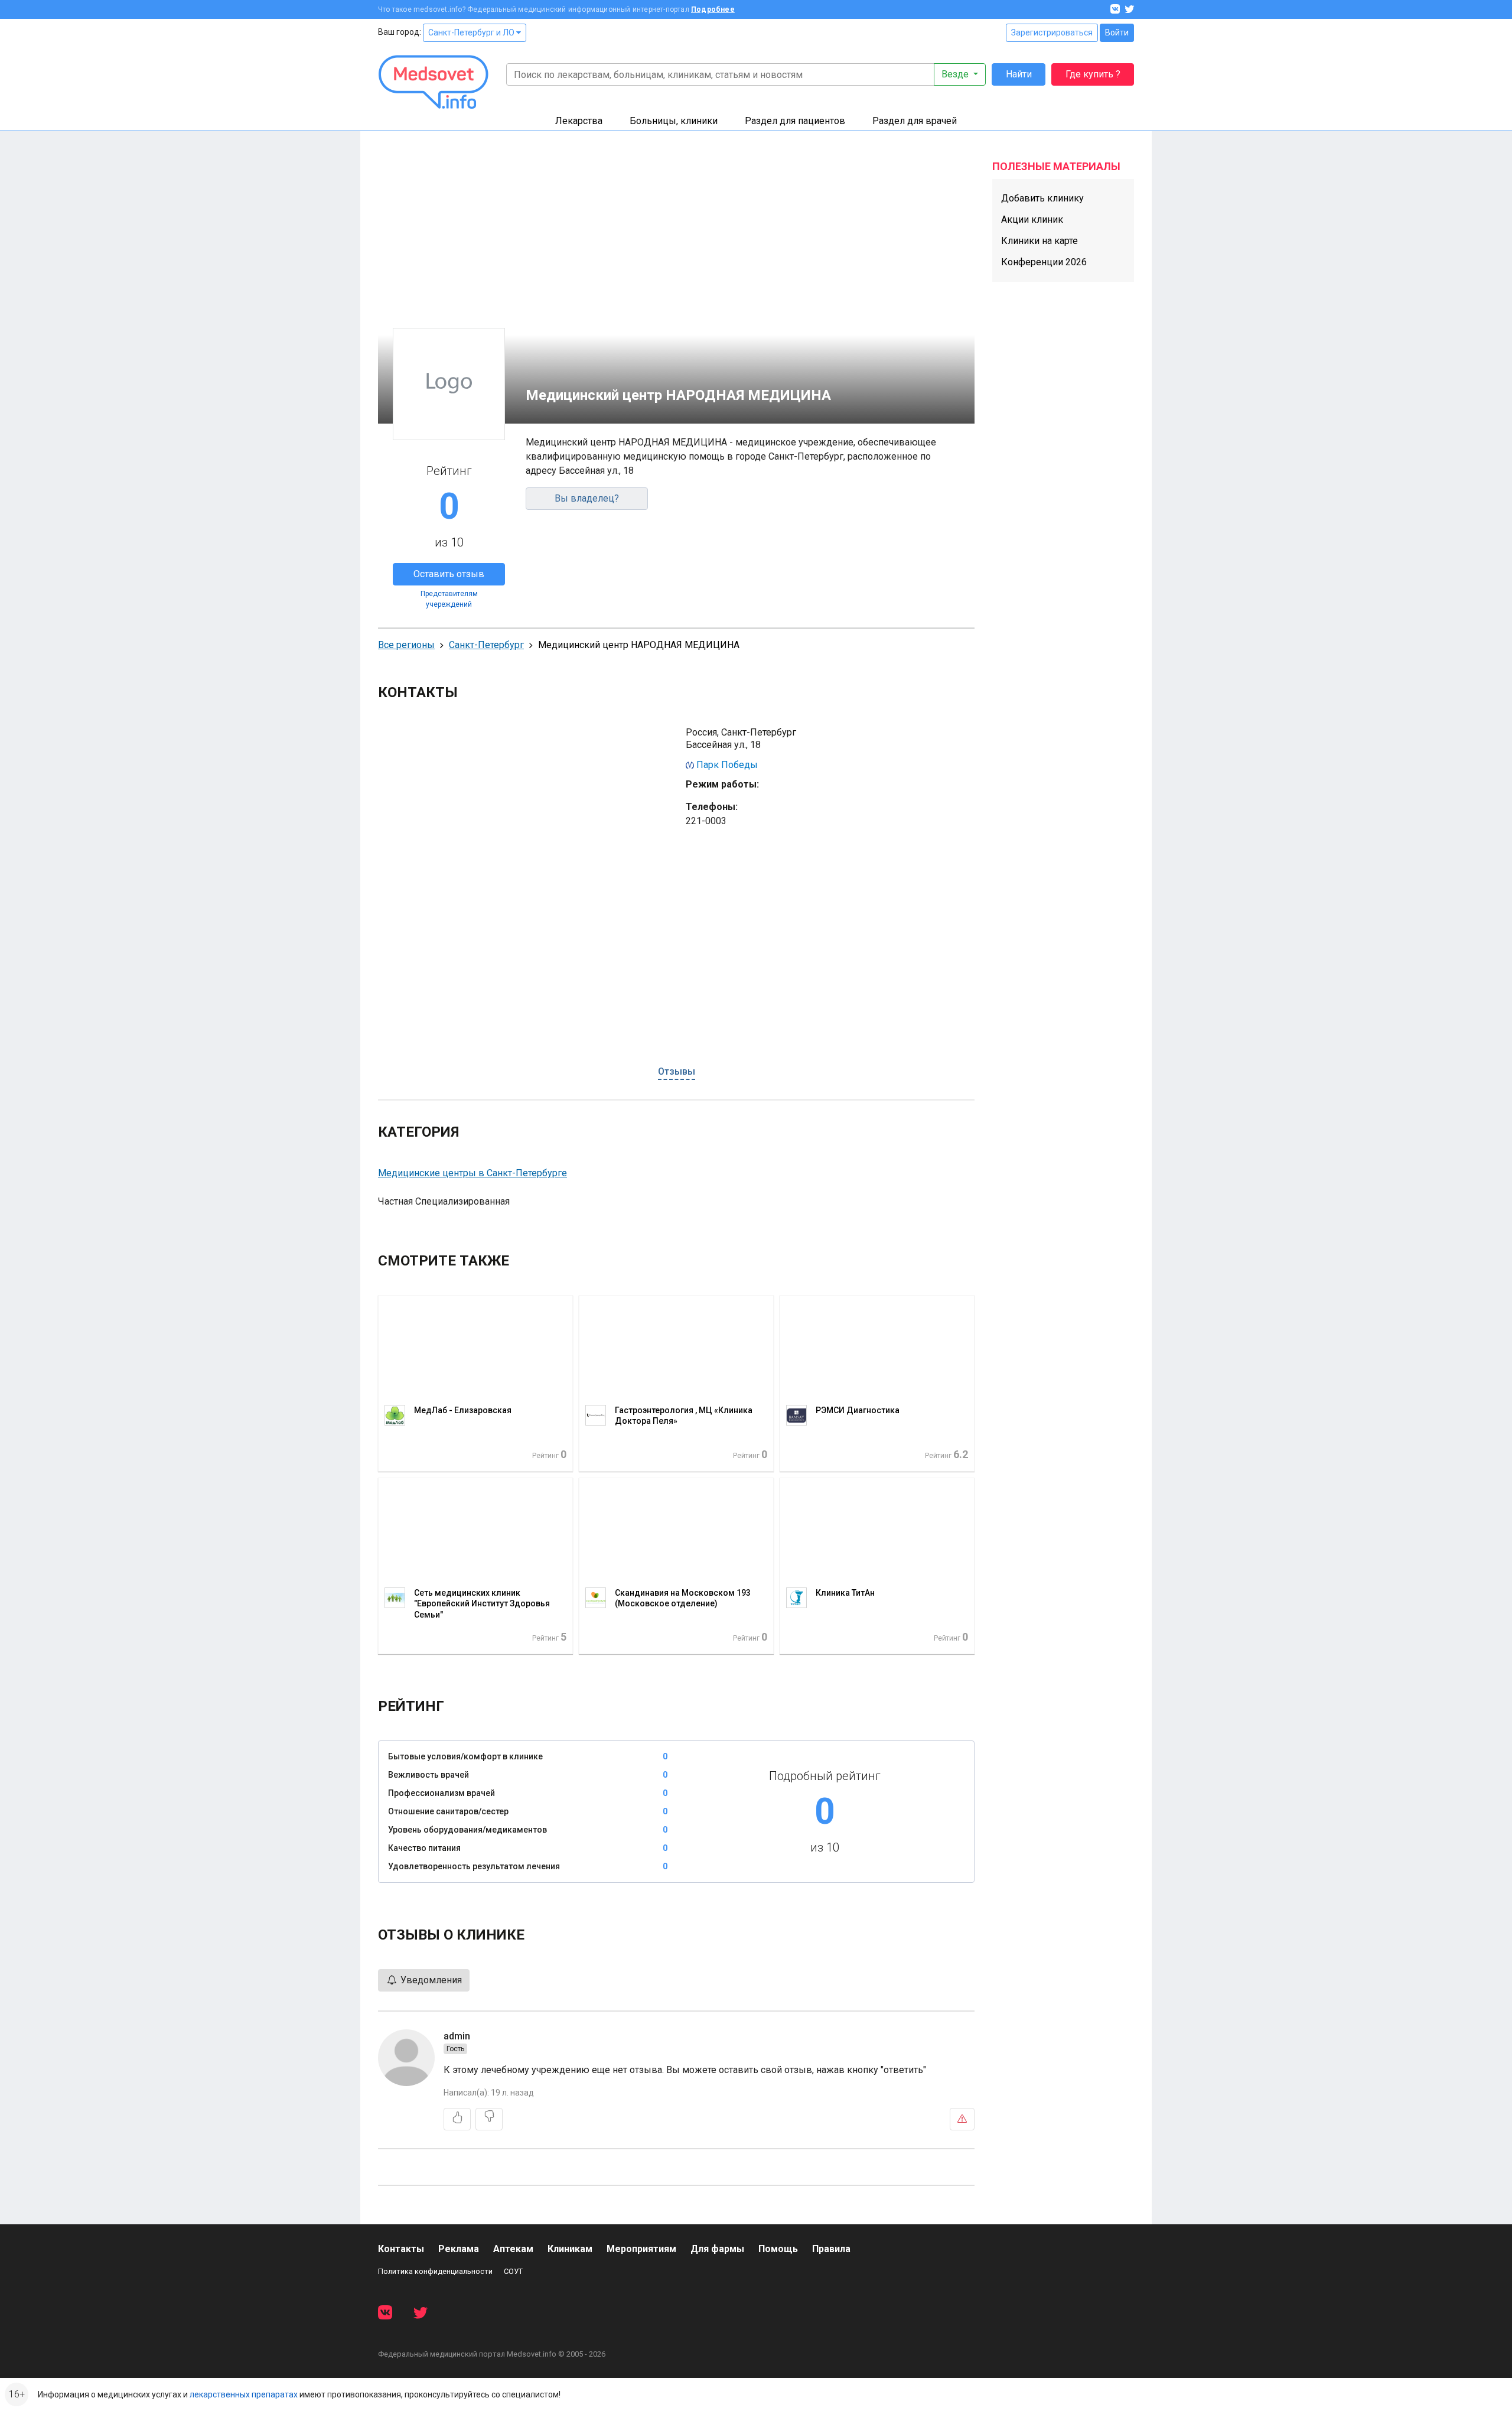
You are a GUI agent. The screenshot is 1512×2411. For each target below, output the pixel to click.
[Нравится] (457, 2119)
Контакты (401, 2249)
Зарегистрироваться (1052, 32)
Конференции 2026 (1044, 262)
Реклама (459, 2249)
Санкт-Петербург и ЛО (472, 32)
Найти (1019, 74)
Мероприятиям (641, 2249)
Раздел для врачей (915, 121)
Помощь (778, 2249)
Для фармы (717, 2249)
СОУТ (513, 2271)
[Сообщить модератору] (962, 2119)
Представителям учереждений (449, 599)
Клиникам (570, 2249)
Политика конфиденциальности (435, 2271)
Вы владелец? (587, 498)
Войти (1117, 32)
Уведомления (430, 1980)
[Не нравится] (489, 2119)
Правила (831, 2249)
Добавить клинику (1042, 198)
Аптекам (513, 2249)
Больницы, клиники (674, 121)
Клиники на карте (1039, 241)
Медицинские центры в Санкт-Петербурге (472, 1173)
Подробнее (713, 9)
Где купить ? (1093, 74)
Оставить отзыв (449, 574)
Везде (956, 74)
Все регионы (406, 645)
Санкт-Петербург (486, 645)
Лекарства (579, 121)
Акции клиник (1032, 219)
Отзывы (677, 1071)
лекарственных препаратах (244, 2394)
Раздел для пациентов (795, 121)
